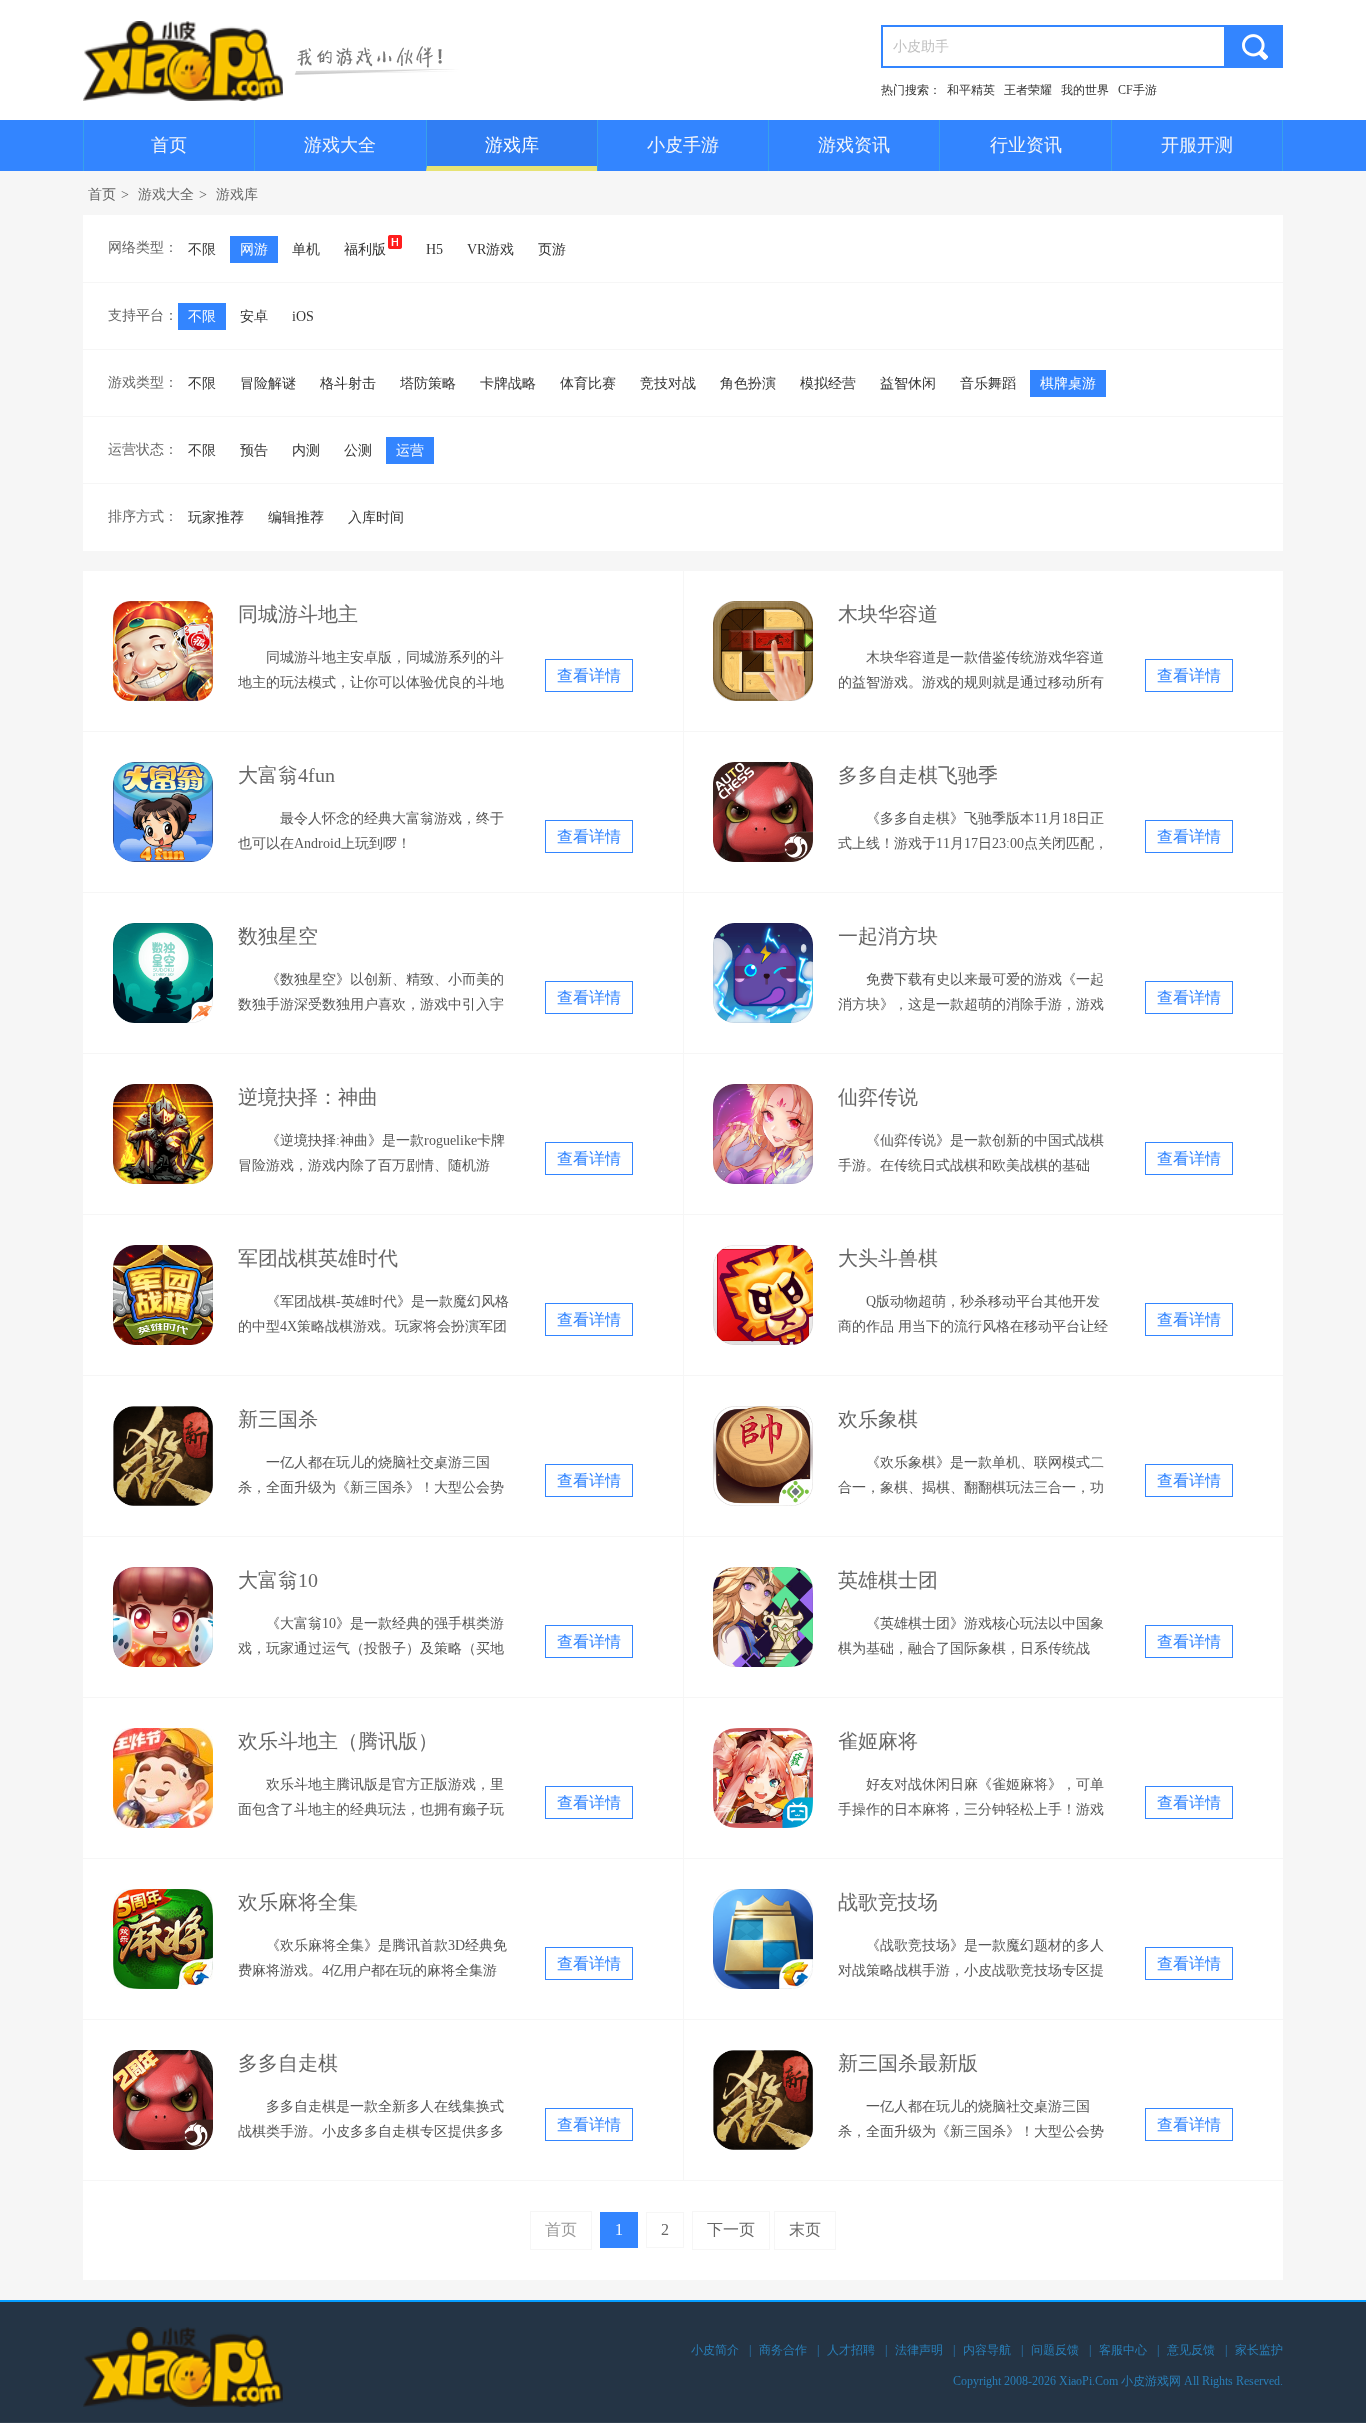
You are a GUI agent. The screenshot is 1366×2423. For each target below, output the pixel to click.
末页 (805, 2229)
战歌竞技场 (888, 1902)
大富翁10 (278, 1580)
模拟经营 (828, 383)
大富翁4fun (286, 775)
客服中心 (1123, 2350)
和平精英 (971, 90)
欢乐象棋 (878, 1419)
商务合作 (783, 2350)
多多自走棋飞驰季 (918, 775)
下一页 (731, 2229)
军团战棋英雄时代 (318, 1258)
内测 (306, 450)
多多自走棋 (288, 2063)
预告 (254, 450)
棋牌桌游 (1068, 383)
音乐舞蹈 (988, 383)
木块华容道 (888, 614)
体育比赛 (588, 383)
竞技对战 (668, 383)
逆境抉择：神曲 (308, 1097)
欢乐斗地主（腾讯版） (338, 1741)
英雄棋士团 (888, 1580)
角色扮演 (748, 383)
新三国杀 (278, 1419)
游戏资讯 (854, 145)
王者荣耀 (1028, 90)
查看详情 (589, 675)
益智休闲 (908, 383)
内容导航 (987, 2350)
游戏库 (512, 145)
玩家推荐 (216, 517)
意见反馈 (1191, 2350)
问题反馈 (1055, 2350)
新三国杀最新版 (908, 2063)
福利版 (365, 249)
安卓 (254, 316)
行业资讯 (1026, 145)
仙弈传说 (878, 1097)
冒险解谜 (268, 383)
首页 (169, 145)
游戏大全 (340, 145)
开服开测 (1197, 145)
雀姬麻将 (878, 1741)
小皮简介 (715, 2350)
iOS (303, 316)
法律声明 (919, 2350)
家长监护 (1259, 2350)
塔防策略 (428, 383)
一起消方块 (888, 936)
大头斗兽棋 (888, 1258)
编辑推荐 (296, 517)
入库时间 (376, 517)
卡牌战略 (508, 383)
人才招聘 (851, 2350)
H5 (434, 249)
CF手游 (1137, 90)
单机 (306, 249)
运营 (410, 450)
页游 (552, 249)
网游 (254, 249)
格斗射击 (348, 383)
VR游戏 (490, 249)
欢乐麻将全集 (298, 1902)
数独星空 (278, 936)
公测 (358, 450)
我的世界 (1085, 90)
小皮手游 (683, 145)
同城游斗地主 (298, 614)
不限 (202, 249)
